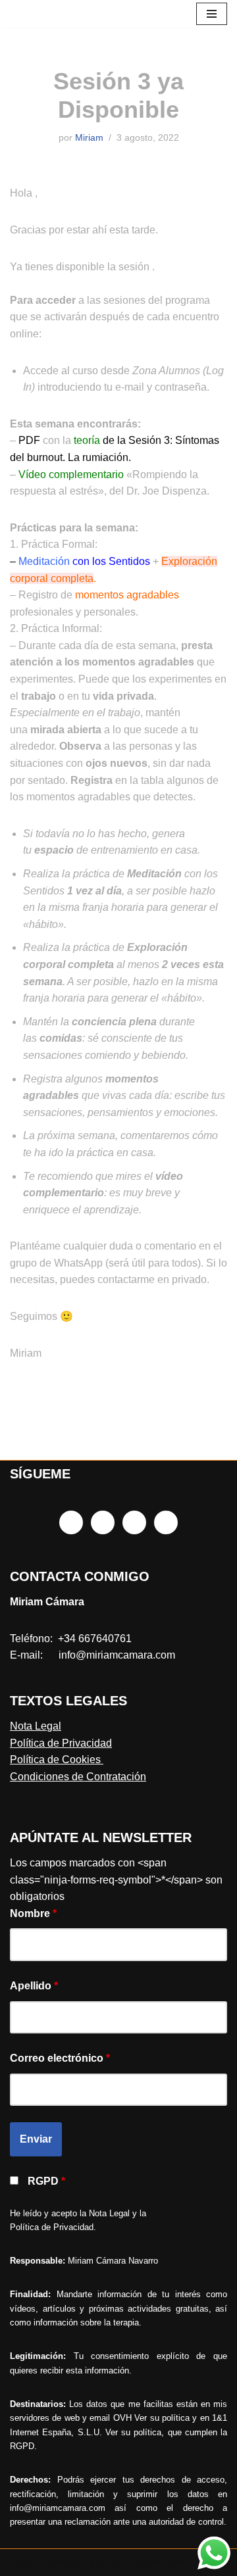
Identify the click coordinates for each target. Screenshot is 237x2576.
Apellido (34, 1986)
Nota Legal (36, 1726)
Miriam (89, 137)
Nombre (33, 1913)
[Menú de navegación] (212, 14)
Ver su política (162, 2418)
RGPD (46, 2181)
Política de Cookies (57, 1760)
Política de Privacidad (61, 1743)
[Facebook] (71, 1522)
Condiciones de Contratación (78, 1777)
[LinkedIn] (134, 1522)
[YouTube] (166, 1522)
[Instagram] (103, 1522)
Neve (22, 2563)
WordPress (161, 2563)
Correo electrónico (60, 2058)
